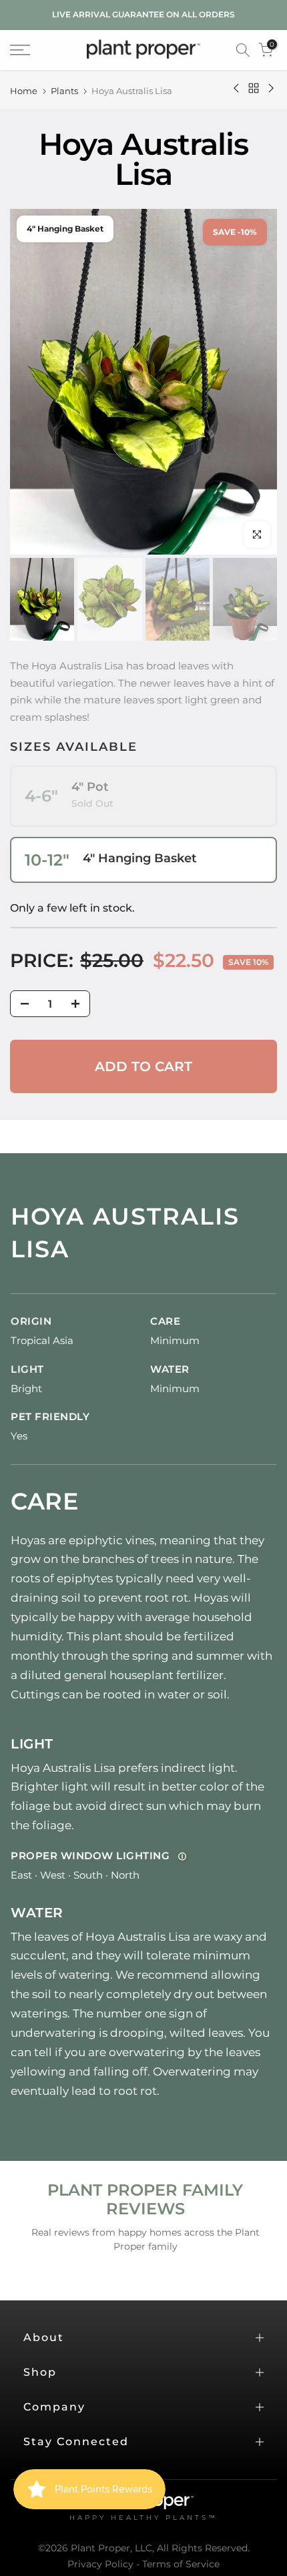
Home (24, 91)
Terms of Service (181, 2564)
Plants (64, 91)
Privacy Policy (100, 2564)
